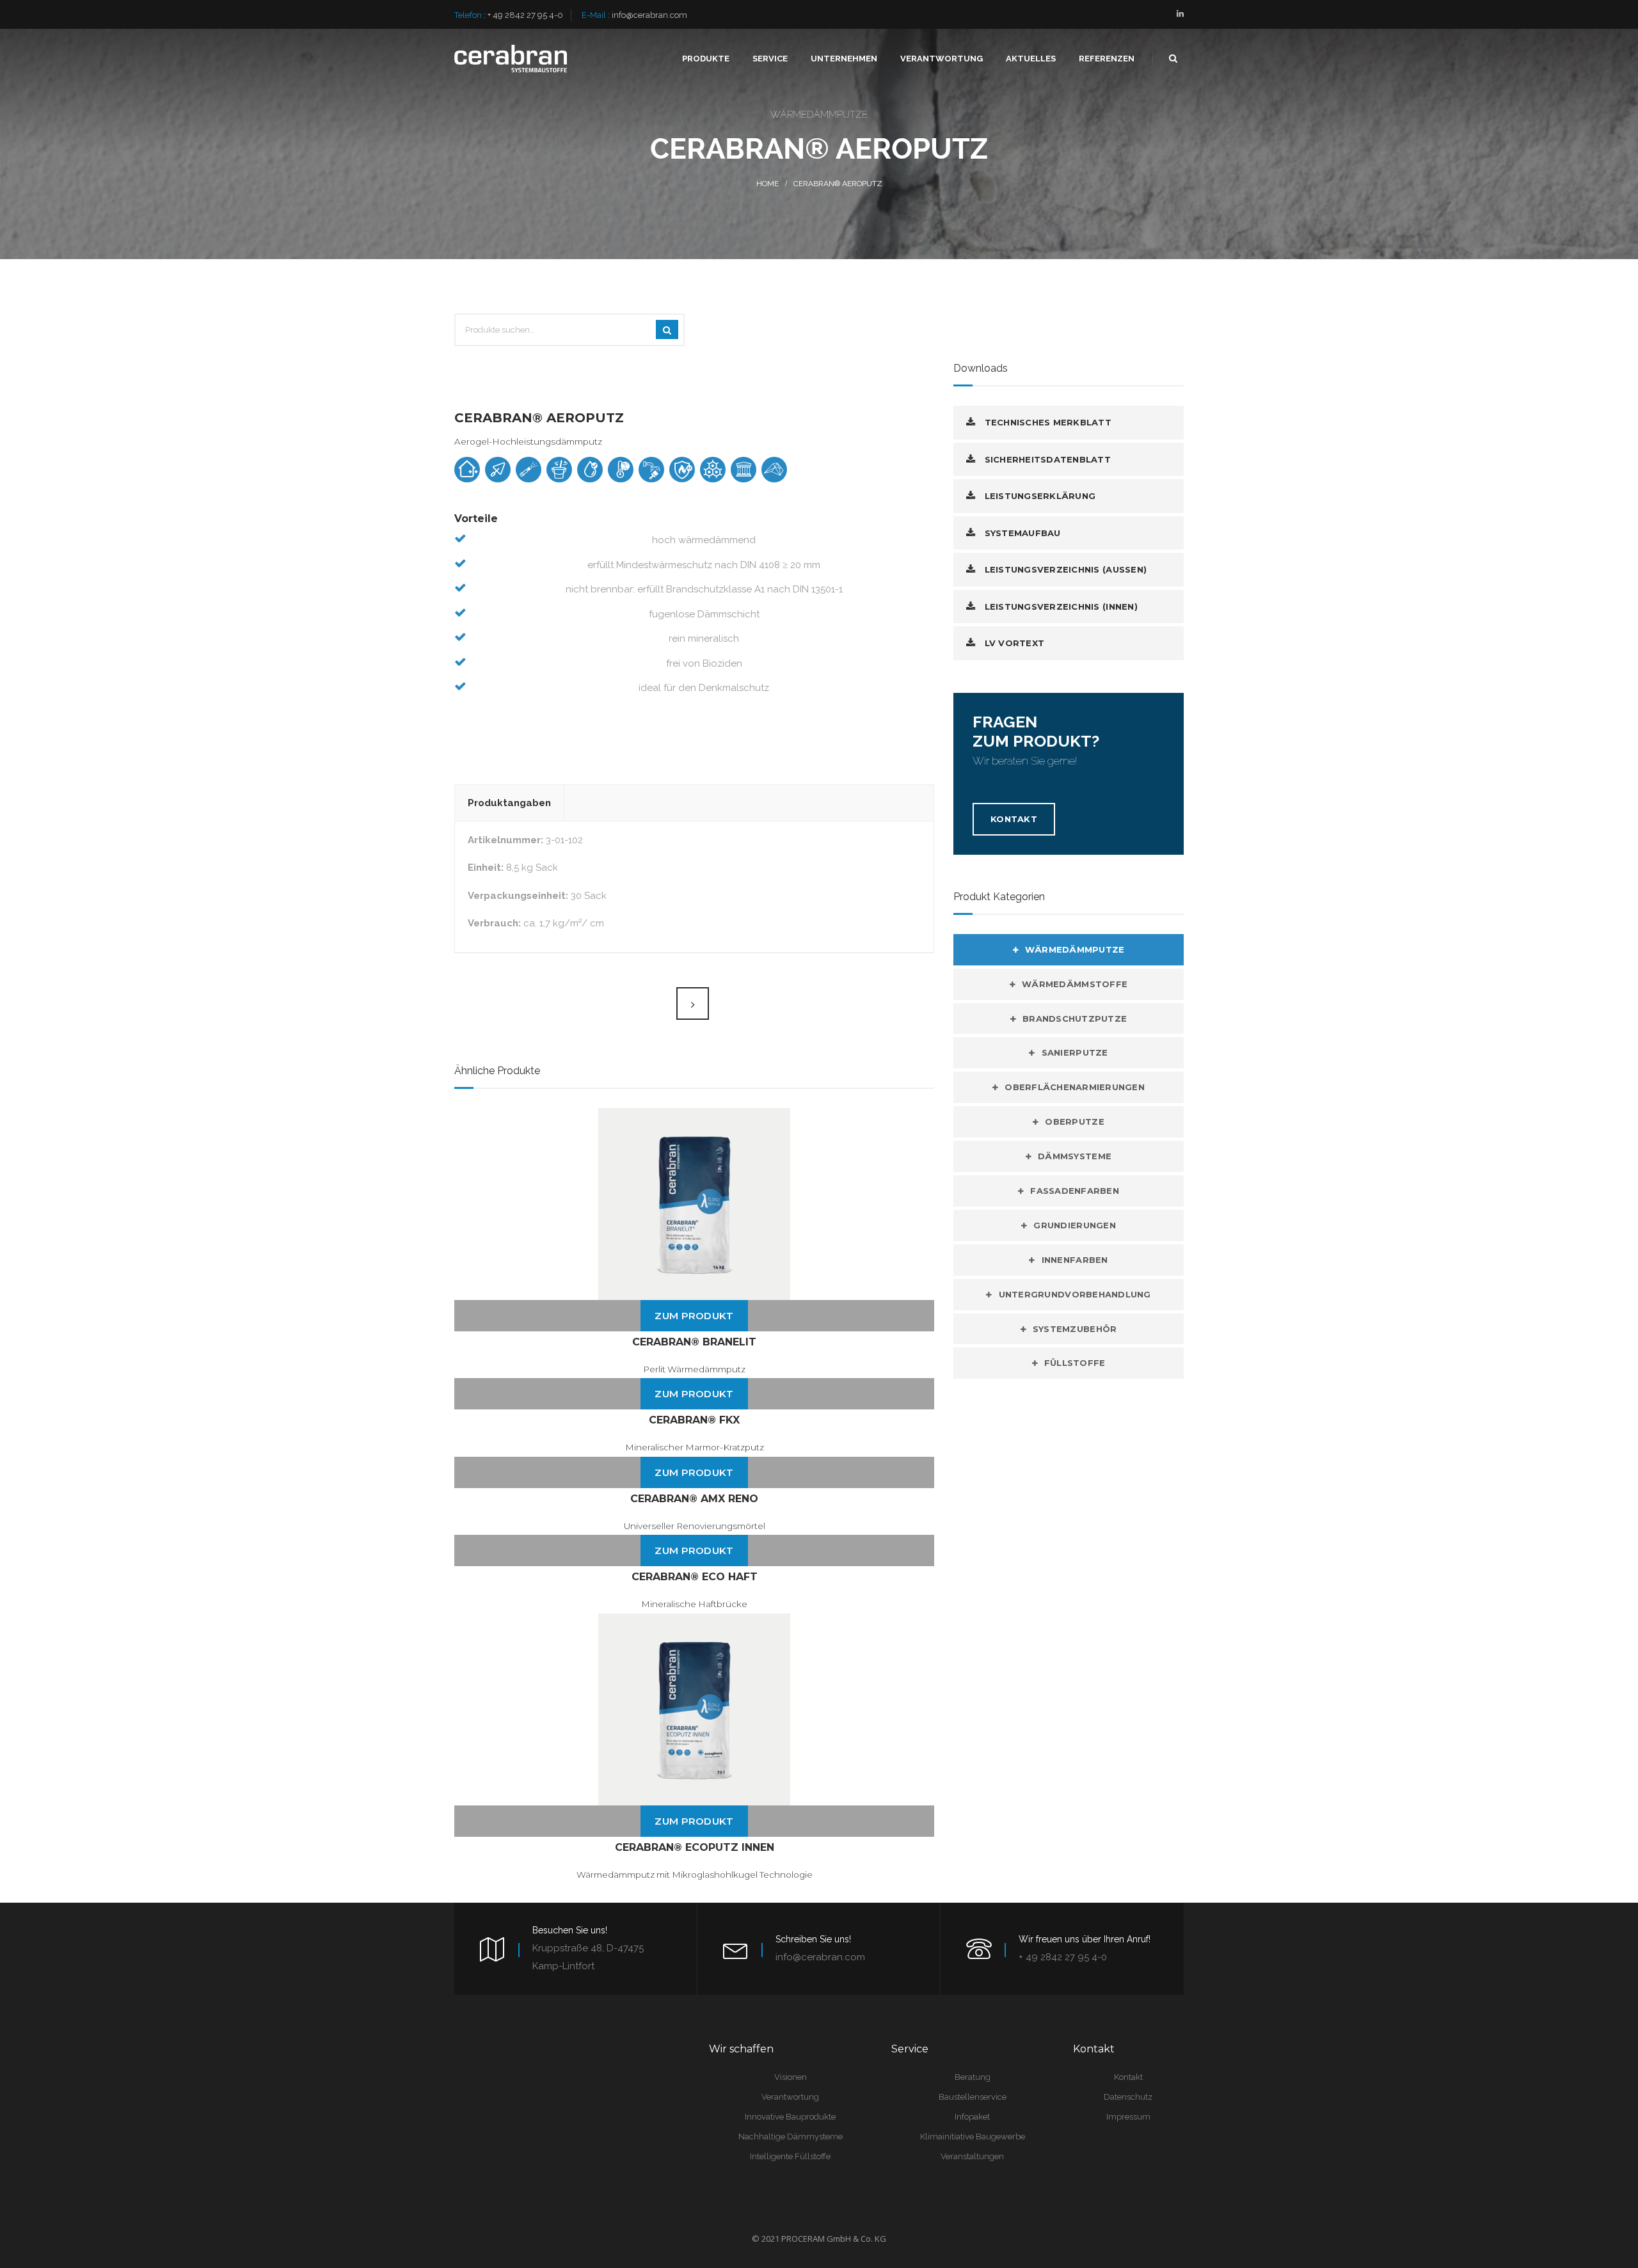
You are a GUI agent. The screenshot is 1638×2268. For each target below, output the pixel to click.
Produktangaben (509, 803)
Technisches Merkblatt (1046, 422)
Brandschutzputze (1075, 1019)
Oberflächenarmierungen (1075, 1087)
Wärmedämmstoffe (1075, 984)
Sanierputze (1075, 1052)
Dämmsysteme (1075, 1156)
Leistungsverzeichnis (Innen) (1060, 607)
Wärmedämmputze (1075, 949)
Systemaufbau (1021, 533)
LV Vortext (1013, 643)
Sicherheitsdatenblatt (1046, 459)
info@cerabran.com (649, 15)
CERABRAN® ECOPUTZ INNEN (695, 1847)
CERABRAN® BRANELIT (694, 1342)
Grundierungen (1074, 1225)
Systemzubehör (1075, 1329)
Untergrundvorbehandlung (1075, 1294)
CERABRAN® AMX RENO (694, 1499)
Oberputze (1074, 1122)
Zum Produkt (694, 1316)
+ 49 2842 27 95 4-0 (525, 15)
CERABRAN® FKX (694, 1420)
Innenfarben (1075, 1260)
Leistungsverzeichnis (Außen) (1064, 569)
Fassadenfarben (1075, 1191)
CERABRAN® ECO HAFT (695, 1577)
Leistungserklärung (1038, 496)
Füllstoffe (1075, 1363)
